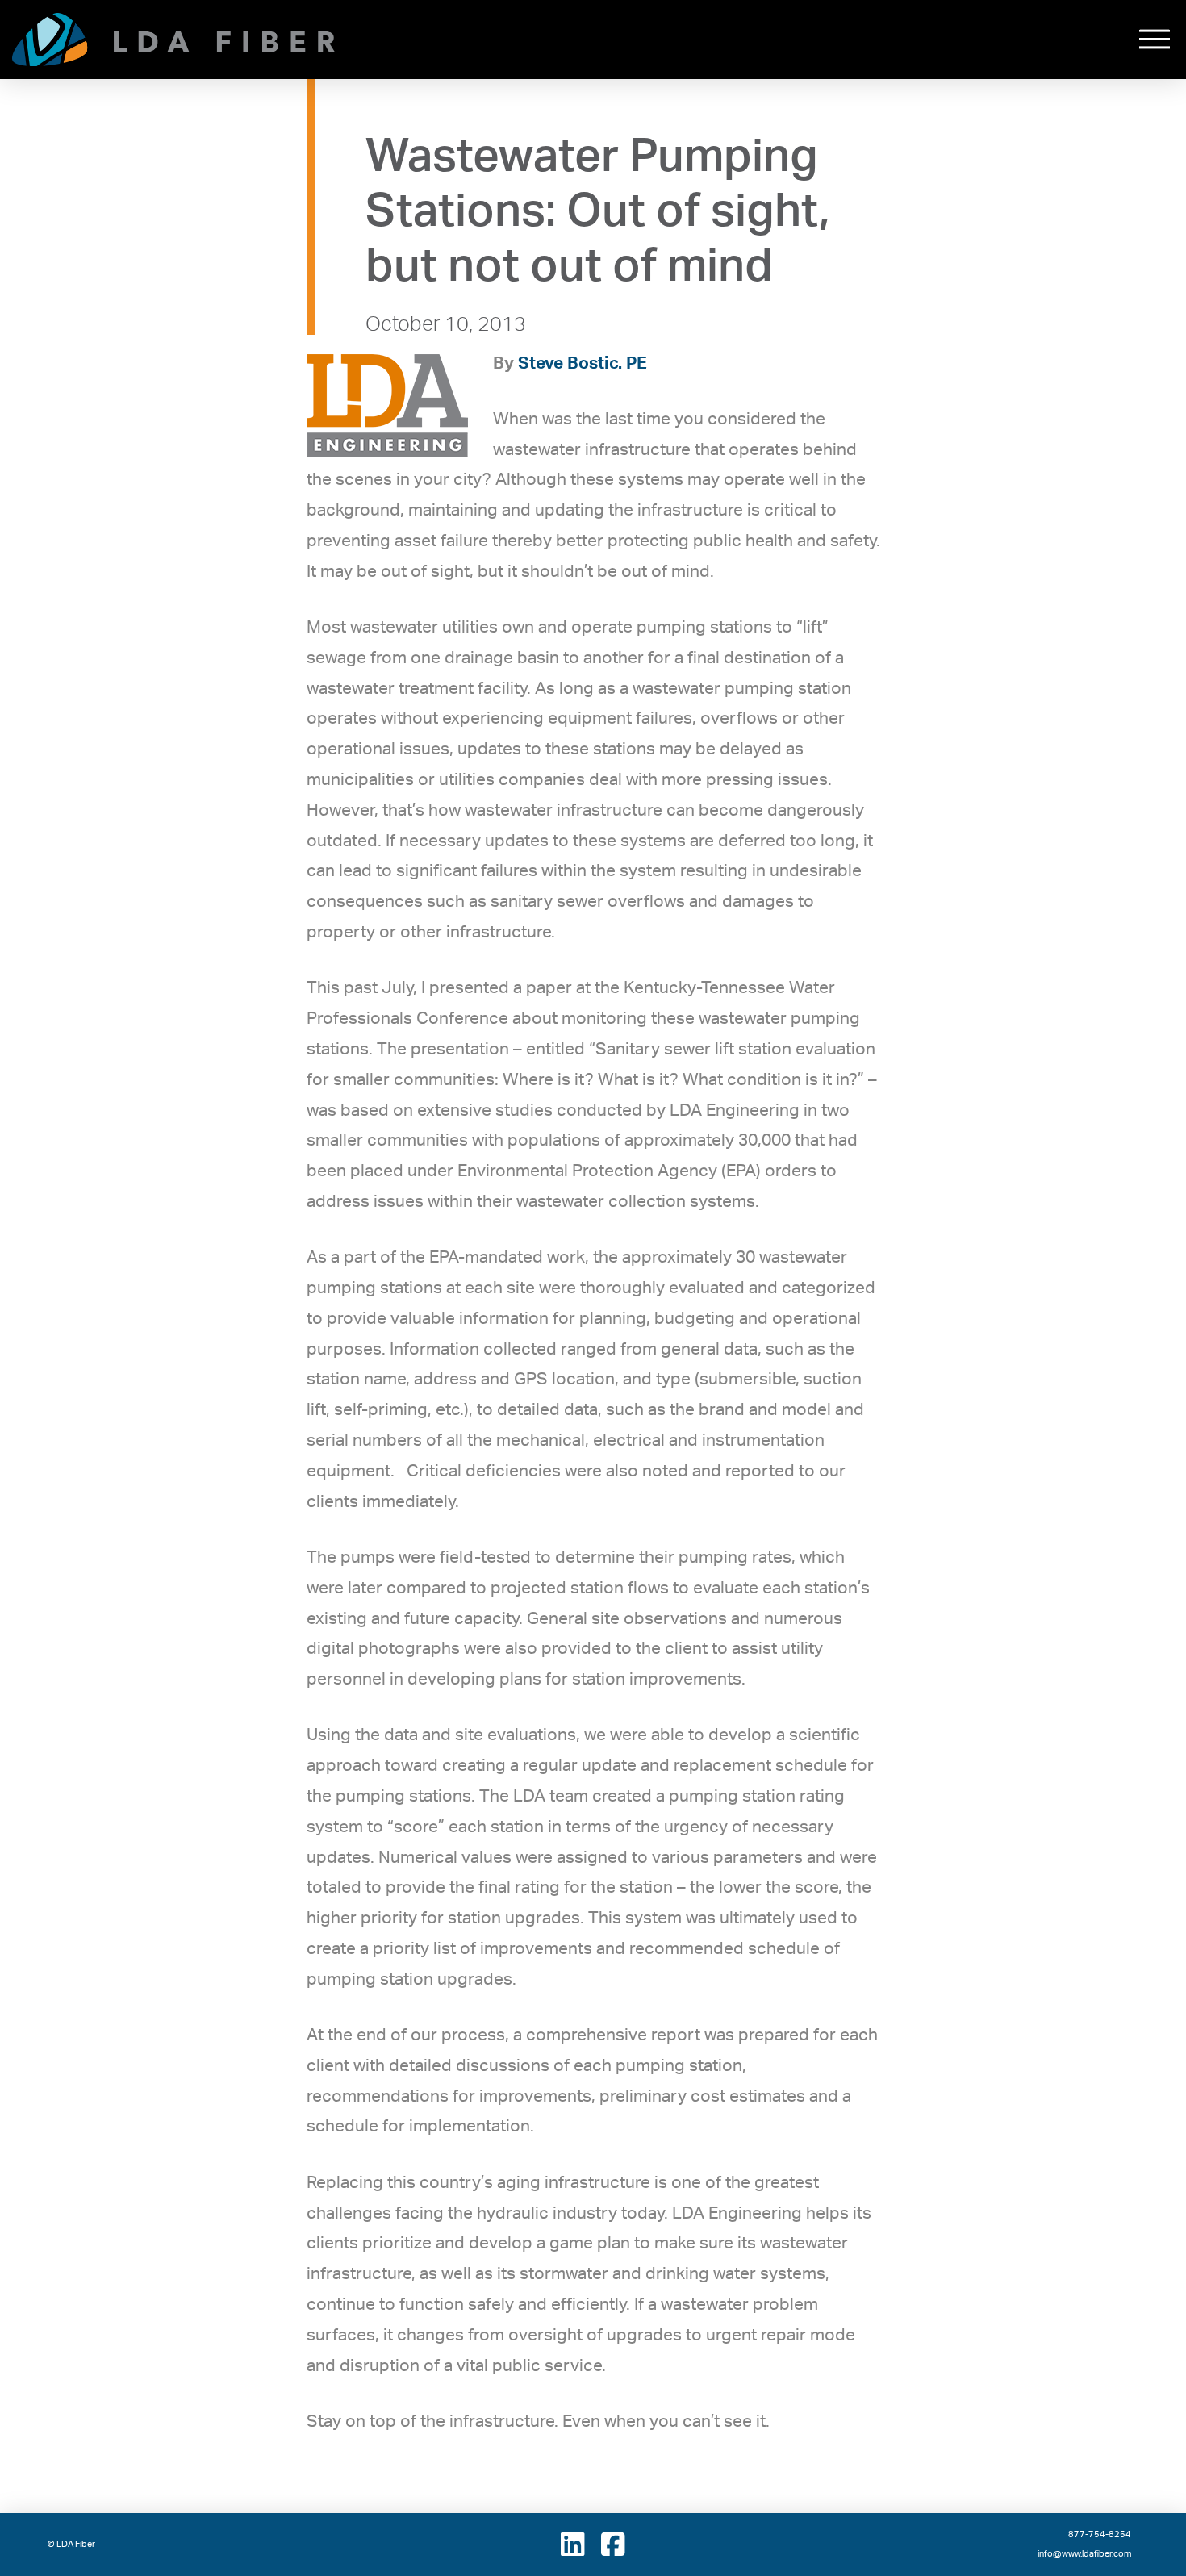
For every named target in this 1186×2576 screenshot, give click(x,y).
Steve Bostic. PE (583, 363)
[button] (1155, 40)
